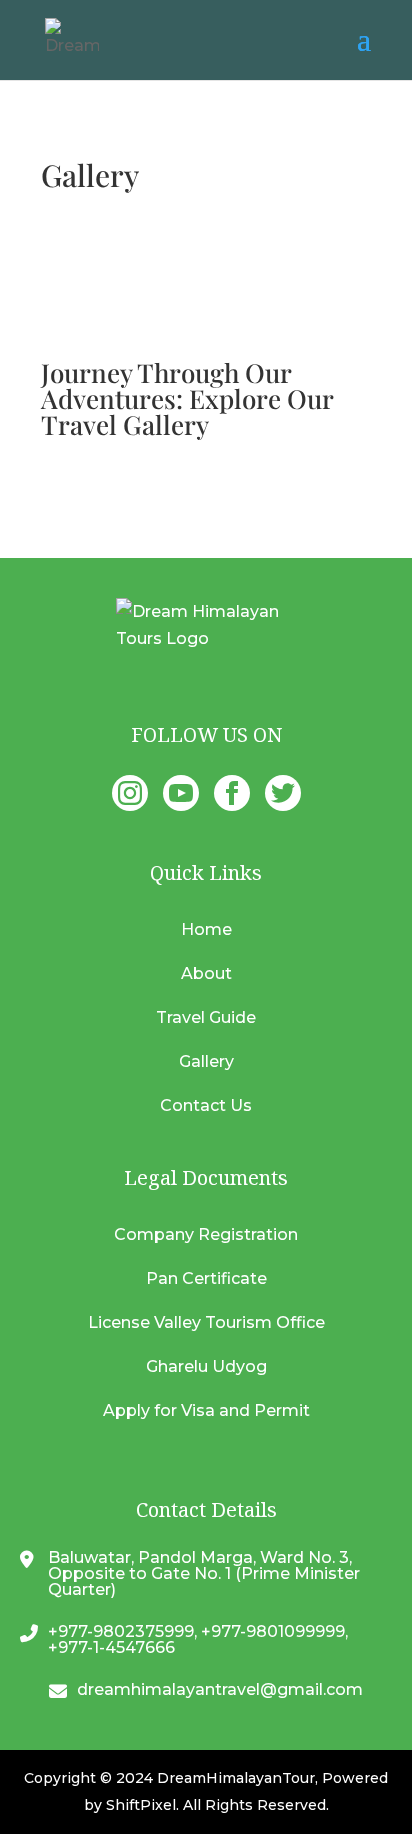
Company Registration (206, 1234)
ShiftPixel (141, 1805)
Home (206, 929)
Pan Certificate (206, 1278)
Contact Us (206, 1105)
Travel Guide (206, 1017)
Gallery (206, 1061)
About (206, 973)
